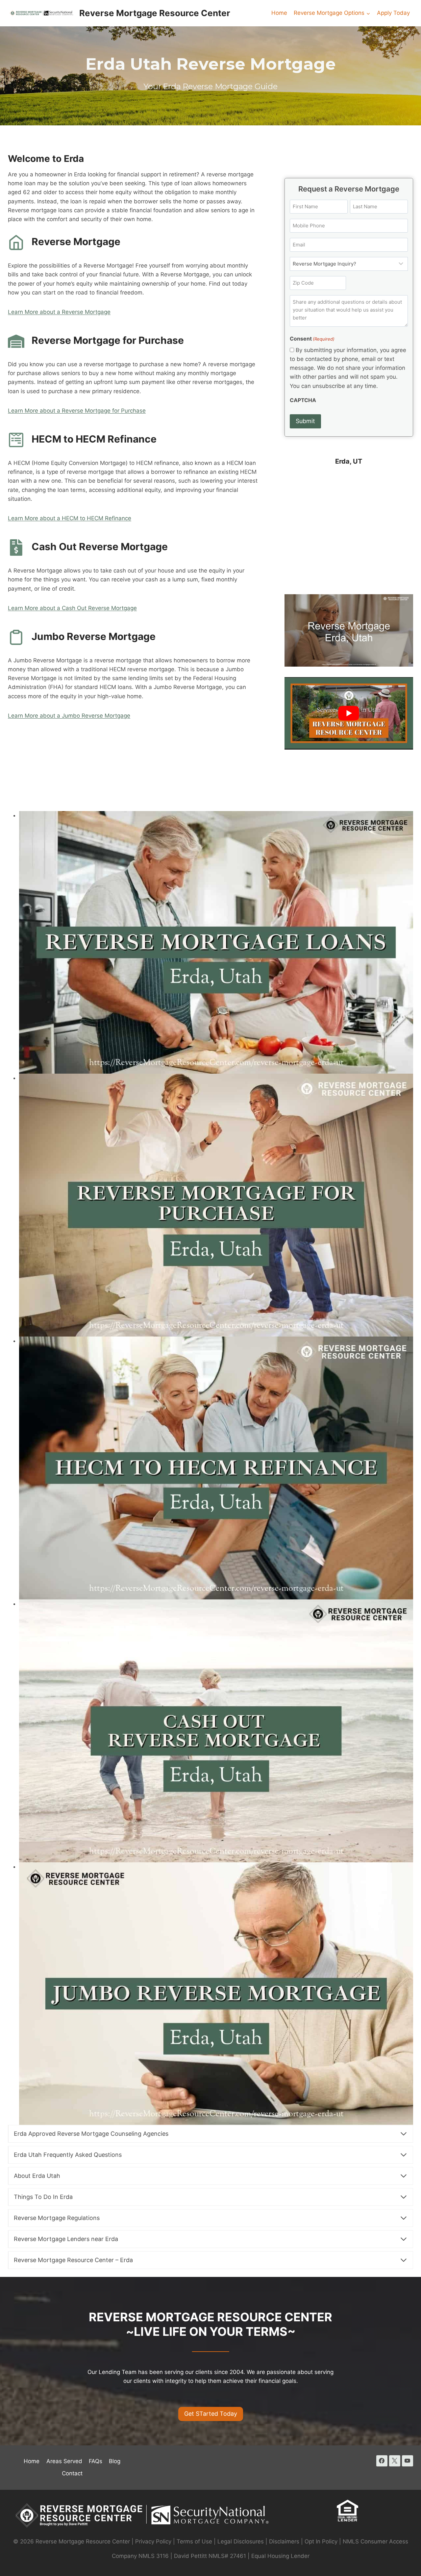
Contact (72, 2473)
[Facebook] (382, 2461)
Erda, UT (349, 461)
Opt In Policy (322, 2541)
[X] (395, 2461)
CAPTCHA (303, 400)
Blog (115, 2461)
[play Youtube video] (349, 713)
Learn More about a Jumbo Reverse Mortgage (69, 716)
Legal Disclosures (241, 2541)
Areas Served (64, 2461)
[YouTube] (408, 2461)
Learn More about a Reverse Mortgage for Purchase (77, 411)
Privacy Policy (153, 2541)
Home (279, 13)
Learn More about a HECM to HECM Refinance (70, 518)
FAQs (96, 2461)
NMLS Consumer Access (375, 2541)
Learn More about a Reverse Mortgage (59, 312)
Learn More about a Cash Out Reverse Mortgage (72, 608)
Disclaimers (284, 2541)
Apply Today (393, 13)
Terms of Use (194, 2541)
